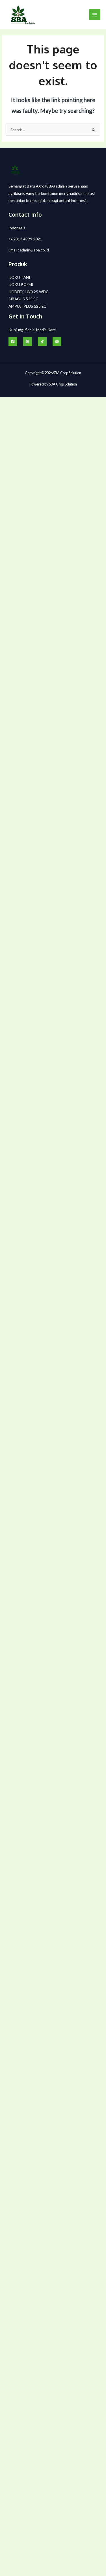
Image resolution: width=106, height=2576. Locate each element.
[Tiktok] (42, 342)
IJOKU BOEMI (21, 284)
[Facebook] (13, 342)
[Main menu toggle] (95, 15)
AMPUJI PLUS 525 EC (27, 306)
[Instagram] (28, 342)
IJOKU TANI (19, 277)
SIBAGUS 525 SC (23, 299)
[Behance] (57, 342)
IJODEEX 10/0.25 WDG (29, 292)
